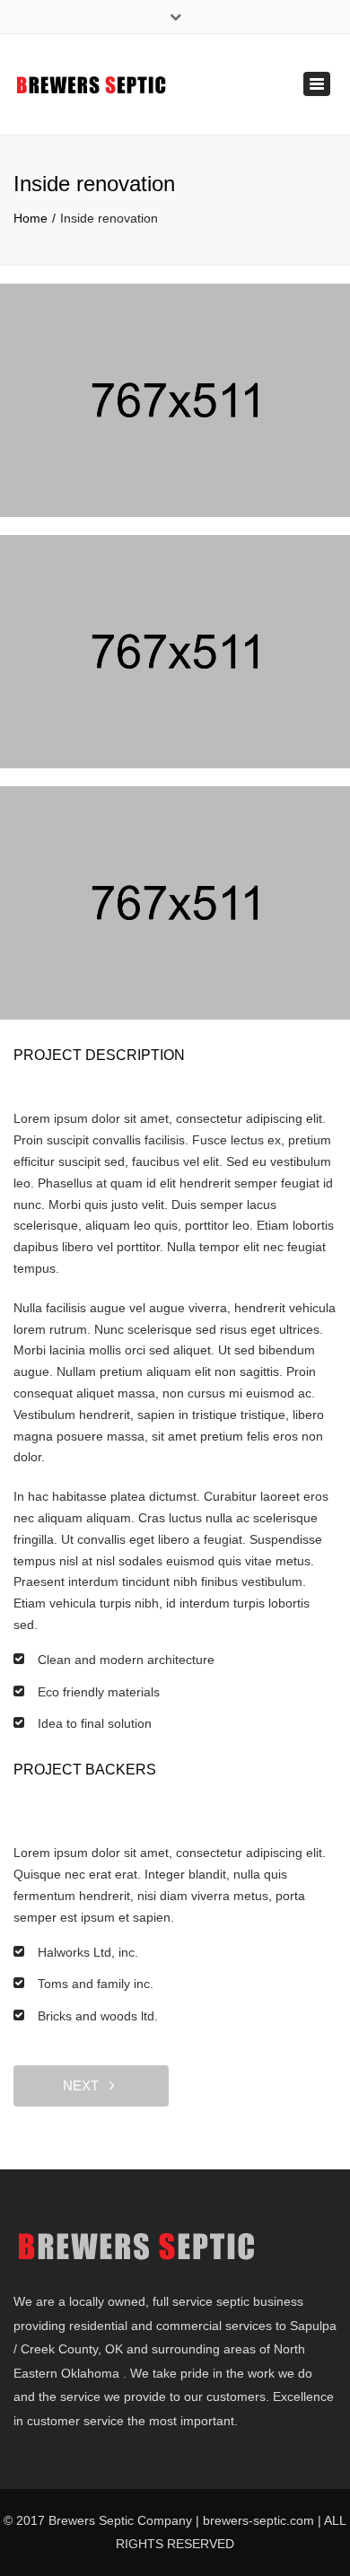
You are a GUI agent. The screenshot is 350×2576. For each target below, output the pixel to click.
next (86, 2085)
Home (31, 218)
